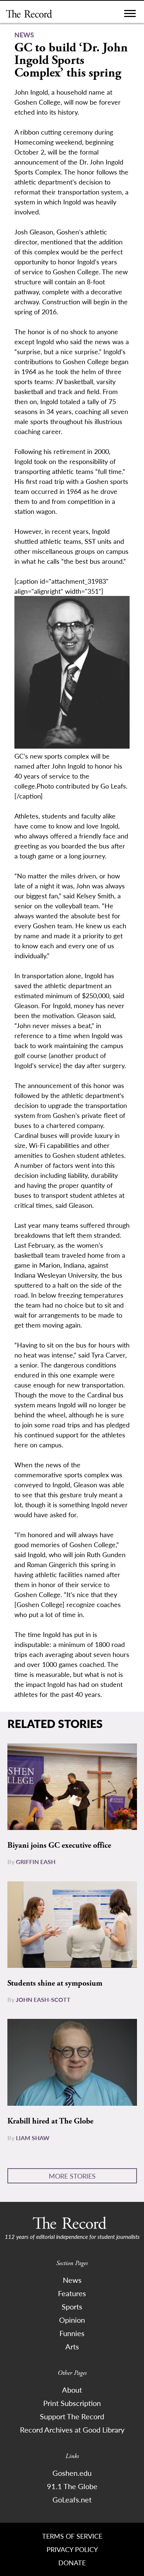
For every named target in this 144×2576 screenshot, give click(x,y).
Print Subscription (72, 2403)
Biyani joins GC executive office (59, 1845)
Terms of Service (72, 2536)
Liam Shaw (33, 2138)
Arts (72, 2346)
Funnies (72, 2333)
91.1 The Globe (72, 2486)
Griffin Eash (36, 1862)
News (72, 2280)
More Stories (72, 2176)
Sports (72, 2306)
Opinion (72, 2320)
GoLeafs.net (72, 2499)
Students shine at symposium (55, 1983)
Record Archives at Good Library (72, 2430)
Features (72, 2293)
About (72, 2390)
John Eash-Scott (43, 1999)
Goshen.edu (72, 2473)
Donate (72, 2563)
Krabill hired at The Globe (50, 2121)
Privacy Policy (72, 2549)
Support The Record (72, 2416)
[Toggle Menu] (130, 15)
